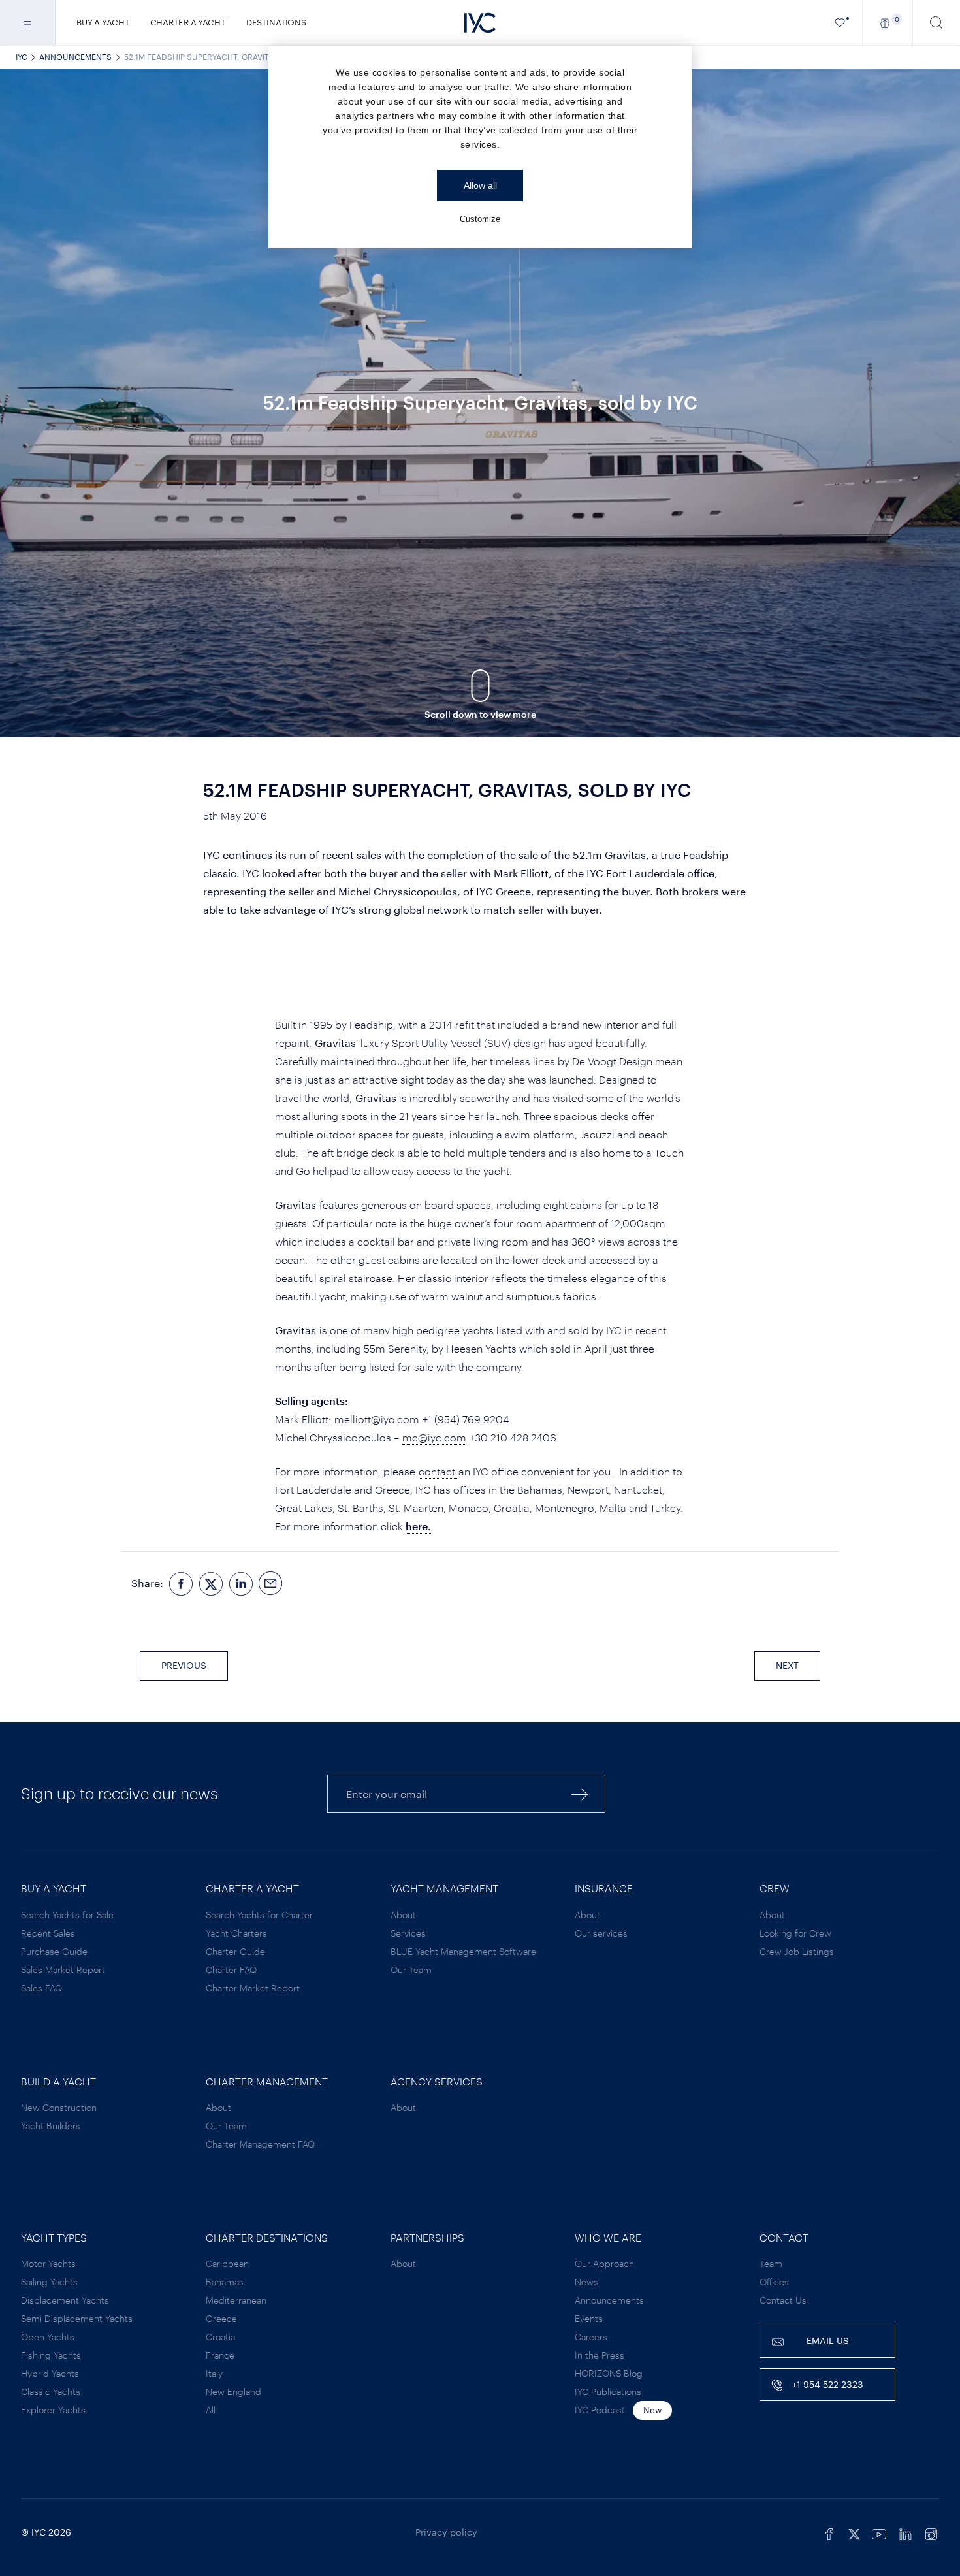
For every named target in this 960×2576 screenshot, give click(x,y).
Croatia (220, 2337)
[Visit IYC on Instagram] (931, 2532)
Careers (591, 2337)
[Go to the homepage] (480, 23)
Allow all (480, 185)
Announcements (75, 57)
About (403, 1915)
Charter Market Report (253, 1988)
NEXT (787, 1665)
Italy (214, 2373)
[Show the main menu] (28, 23)
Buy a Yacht (103, 22)
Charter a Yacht (188, 22)
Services (408, 1933)
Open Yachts (48, 2337)
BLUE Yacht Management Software (463, 1951)
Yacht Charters (236, 1933)
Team (771, 2263)
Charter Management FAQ (260, 2144)
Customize (480, 219)
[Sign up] (580, 1794)
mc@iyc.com (434, 1437)
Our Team (411, 1970)
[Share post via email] (271, 1584)
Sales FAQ (41, 1988)
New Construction (59, 2107)
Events (589, 2318)
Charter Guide (235, 1951)
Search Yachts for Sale (67, 1915)
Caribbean (227, 2263)
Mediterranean (236, 2300)
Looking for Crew (795, 1933)
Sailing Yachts (49, 2282)
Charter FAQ (231, 1970)
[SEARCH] (936, 23)
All (211, 2410)
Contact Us (783, 2300)
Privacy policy (446, 2532)
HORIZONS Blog (609, 2373)
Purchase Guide (54, 1951)
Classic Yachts (51, 2391)
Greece (221, 2318)
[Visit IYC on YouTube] (879, 2532)
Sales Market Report (63, 1970)
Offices (774, 2282)
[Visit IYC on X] (854, 2532)
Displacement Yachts (65, 2300)
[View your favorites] (840, 23)
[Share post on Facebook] (181, 1584)
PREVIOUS (184, 1665)
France (220, 2355)
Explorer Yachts (53, 2410)
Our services (601, 1933)
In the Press (600, 2355)
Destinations (276, 22)
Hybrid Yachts (50, 2373)
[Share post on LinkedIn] (241, 1584)
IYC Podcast (600, 2410)
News (586, 2282)
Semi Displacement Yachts (77, 2318)
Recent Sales (48, 1933)
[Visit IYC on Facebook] (829, 2532)
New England (233, 2391)
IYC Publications (608, 2391)
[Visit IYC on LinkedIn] (905, 2532)
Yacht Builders (51, 2126)
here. (418, 1526)
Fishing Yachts (51, 2355)
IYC (22, 57)
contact (439, 1471)
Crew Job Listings (797, 1951)
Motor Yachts (48, 2263)
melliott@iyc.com (377, 1419)
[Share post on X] (211, 1584)
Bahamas (225, 2282)
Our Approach (604, 2263)
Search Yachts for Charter (259, 1915)
